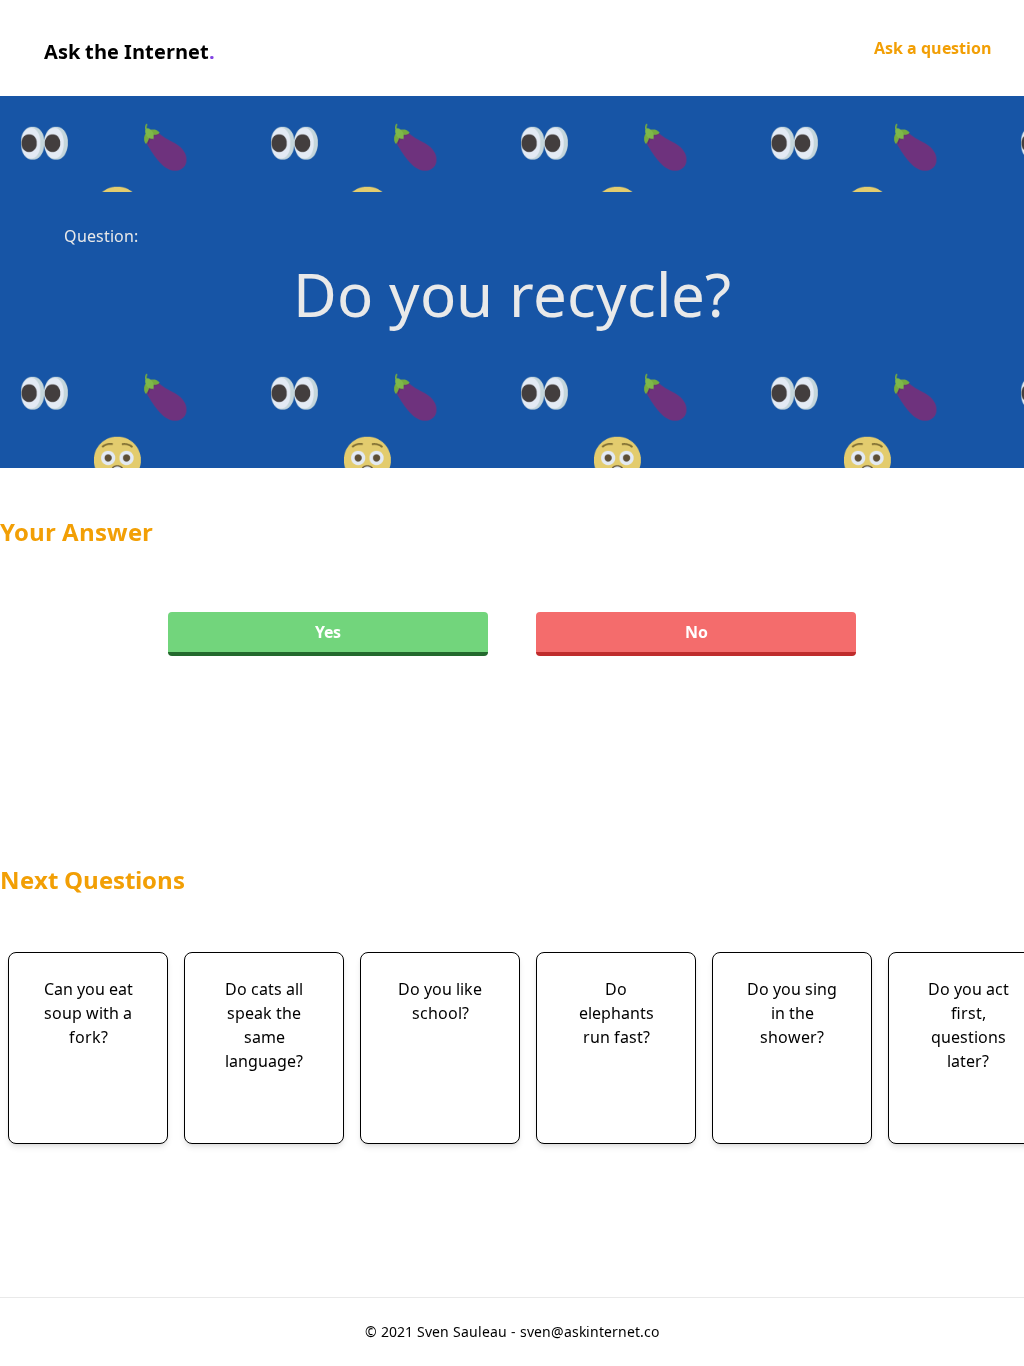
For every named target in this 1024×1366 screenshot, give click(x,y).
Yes (328, 632)
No (696, 632)
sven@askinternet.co (589, 1331)
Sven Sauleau (464, 1331)
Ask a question (933, 48)
